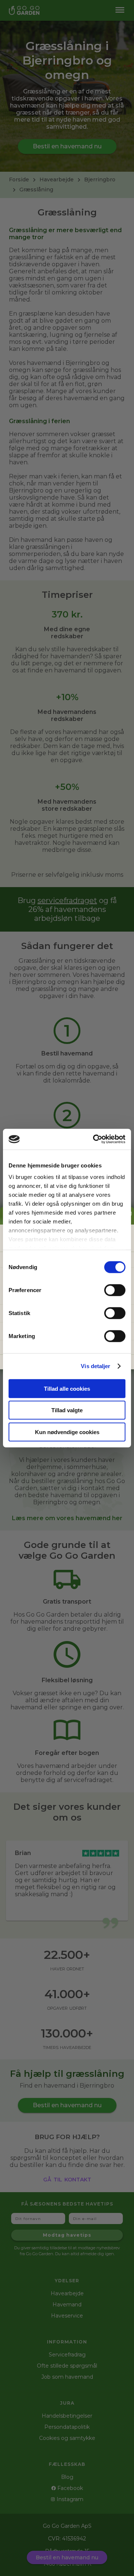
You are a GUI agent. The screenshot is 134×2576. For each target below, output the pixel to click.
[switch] (115, 1290)
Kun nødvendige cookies (67, 1432)
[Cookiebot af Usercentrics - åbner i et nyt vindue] (95, 1139)
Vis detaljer (95, 1366)
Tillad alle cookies (67, 1388)
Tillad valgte (67, 1410)
